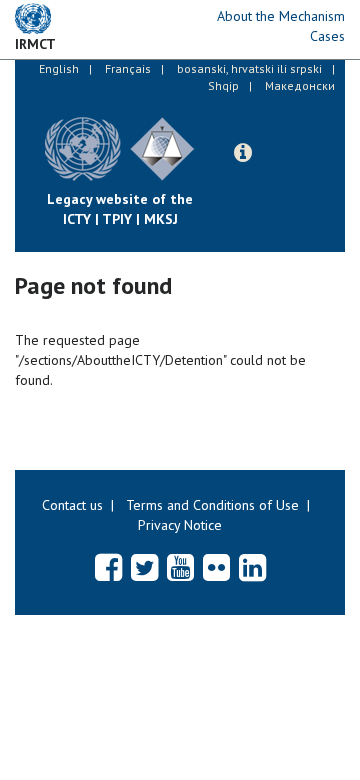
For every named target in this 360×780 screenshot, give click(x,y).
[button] (243, 153)
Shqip (223, 85)
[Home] (210, 134)
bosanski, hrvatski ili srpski (249, 68)
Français (128, 68)
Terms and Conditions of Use (212, 505)
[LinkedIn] (252, 567)
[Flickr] (216, 567)
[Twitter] (144, 567)
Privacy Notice (180, 525)
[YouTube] (180, 567)
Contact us (72, 505)
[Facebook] (108, 567)
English (59, 68)
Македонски (300, 85)
